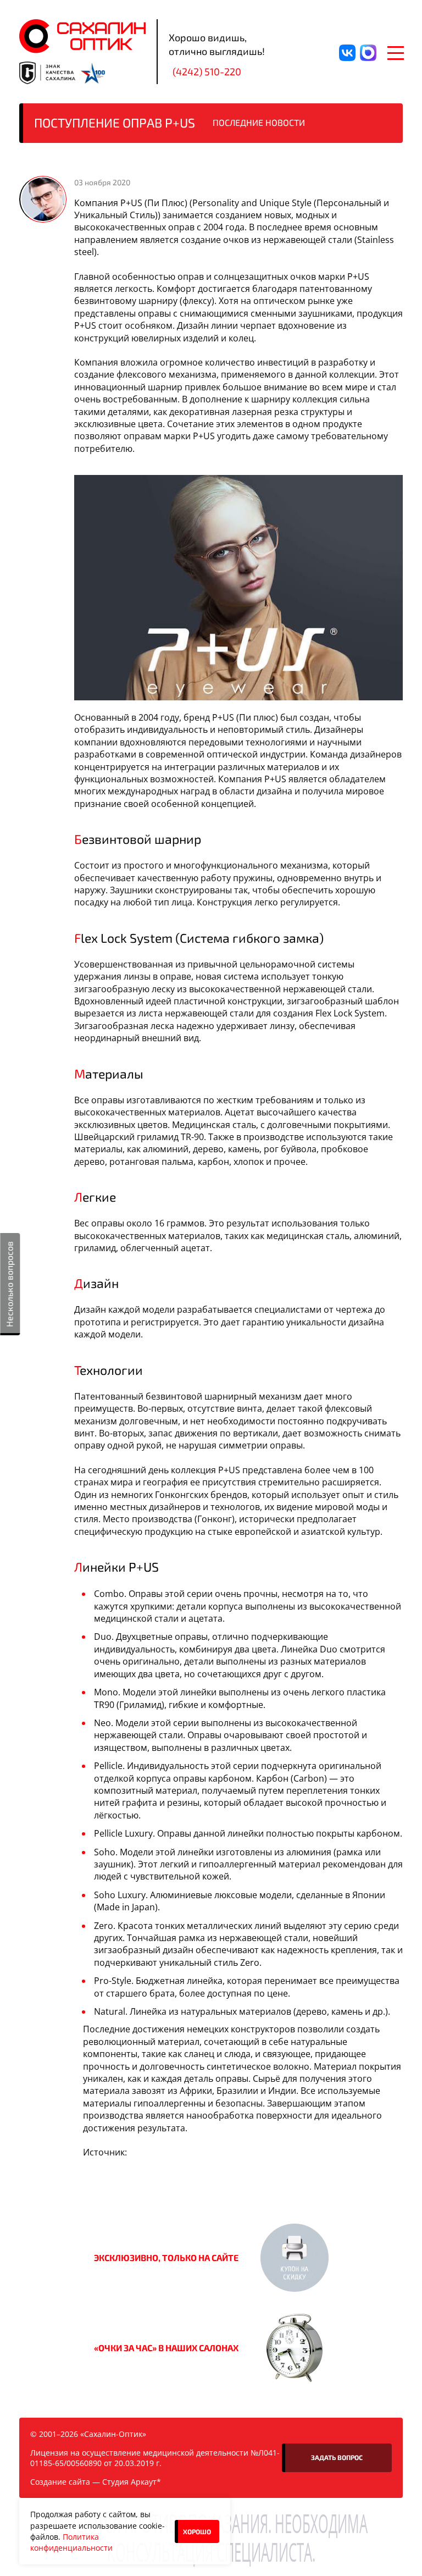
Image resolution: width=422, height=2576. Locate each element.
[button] (295, 2258)
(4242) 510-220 (207, 71)
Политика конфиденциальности (71, 2542)
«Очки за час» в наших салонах (166, 2348)
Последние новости (259, 122)
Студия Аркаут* (132, 2482)
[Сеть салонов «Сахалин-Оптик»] (82, 36)
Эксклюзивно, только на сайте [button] (166, 2257)
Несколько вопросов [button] (9, 1284)
